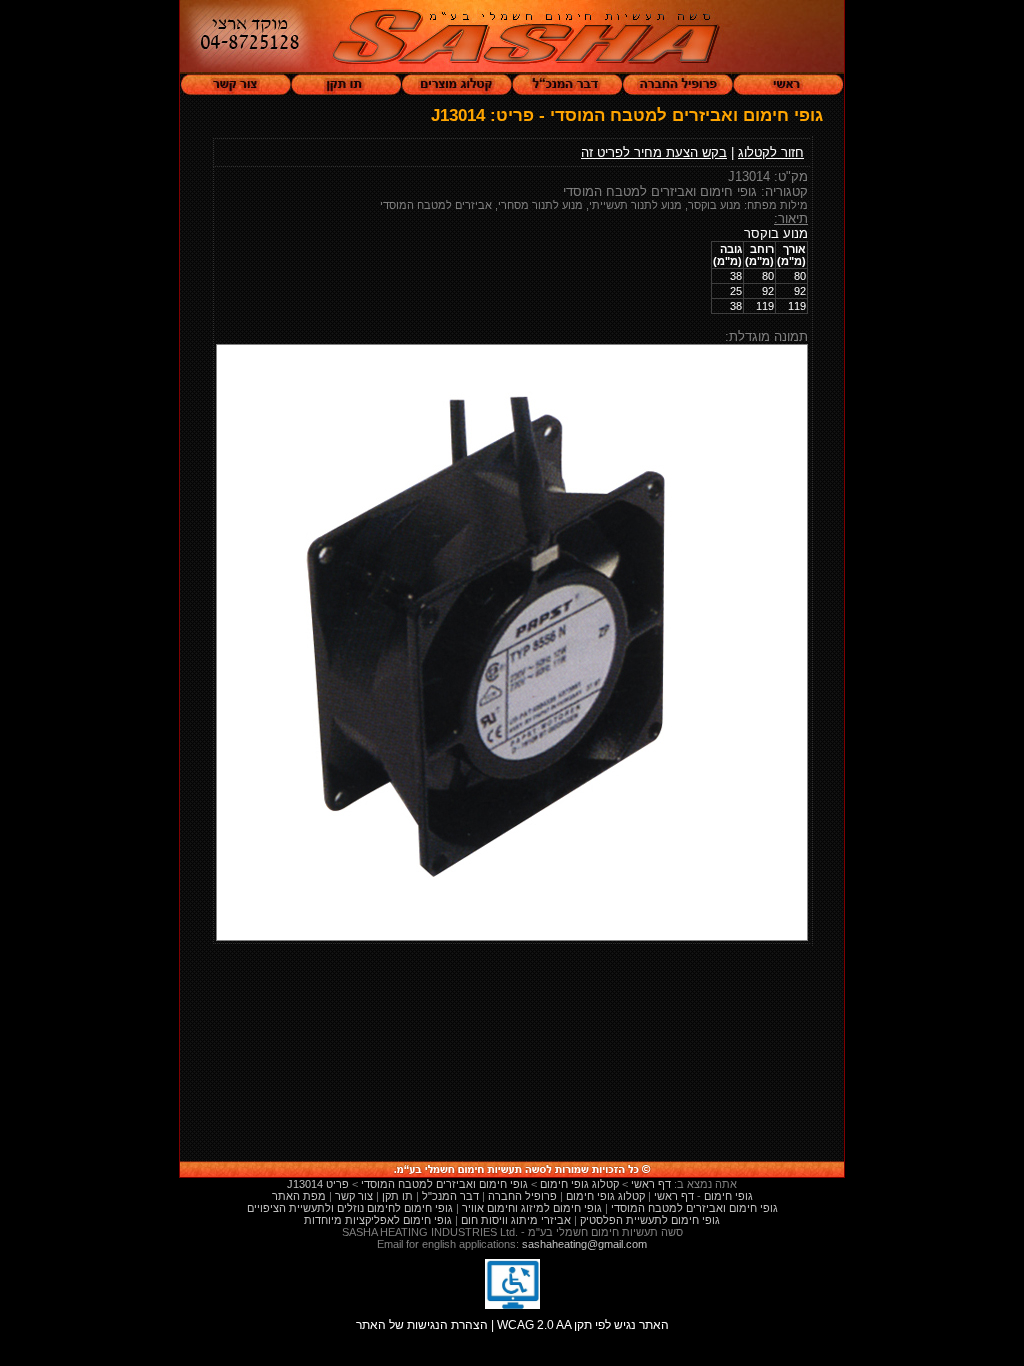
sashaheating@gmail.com (584, 1244)
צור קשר (354, 1196)
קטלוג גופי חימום (605, 1196)
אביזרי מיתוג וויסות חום (516, 1220)
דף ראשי (674, 1196)
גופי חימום (728, 1196)
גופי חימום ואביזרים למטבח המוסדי (694, 1208)
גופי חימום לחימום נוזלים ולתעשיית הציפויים (350, 1208)
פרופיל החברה (522, 1196)
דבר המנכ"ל (450, 1196)
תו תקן (397, 1196)
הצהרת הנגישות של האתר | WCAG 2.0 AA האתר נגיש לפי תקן (512, 1325)
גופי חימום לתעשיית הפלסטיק (650, 1220)
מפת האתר (299, 1196)
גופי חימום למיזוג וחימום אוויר (532, 1208)
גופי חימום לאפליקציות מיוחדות (378, 1220)
